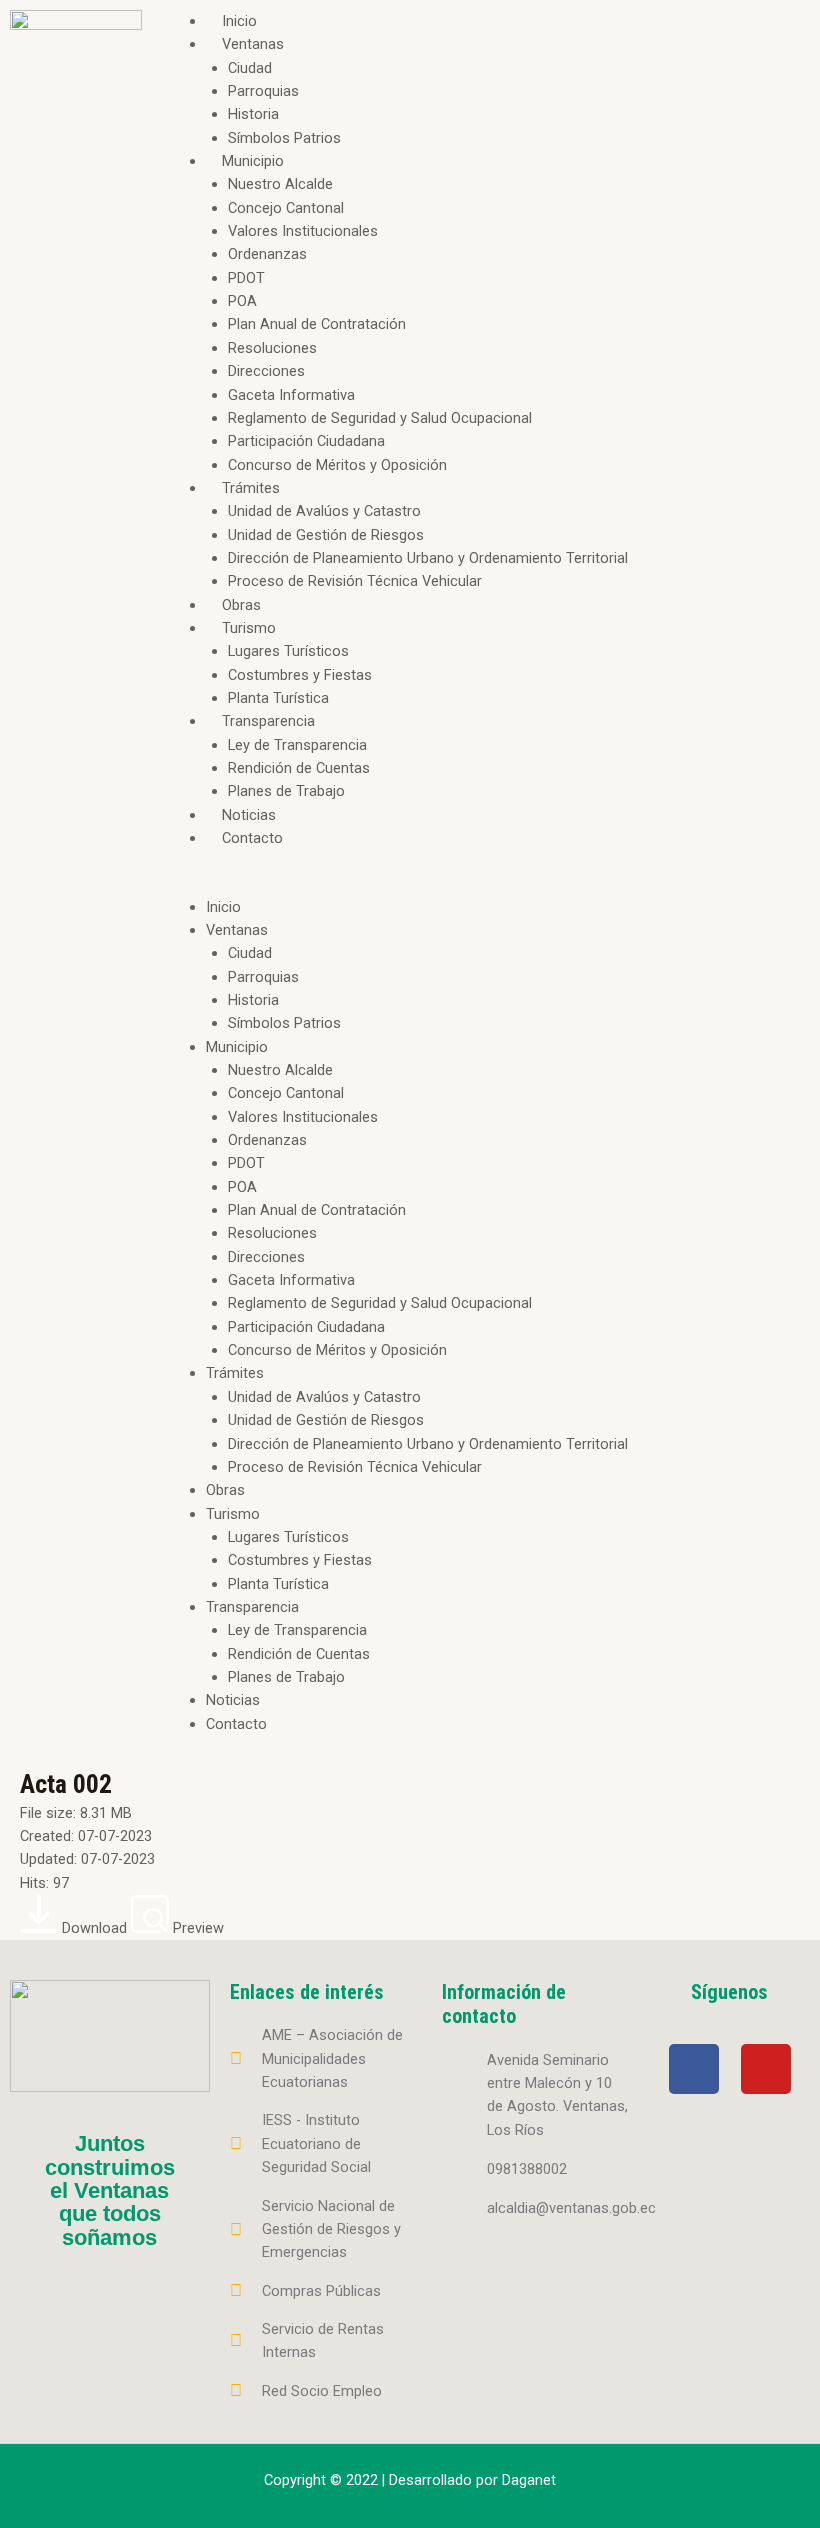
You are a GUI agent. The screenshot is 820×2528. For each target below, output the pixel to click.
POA (242, 301)
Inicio (239, 21)
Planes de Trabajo (286, 791)
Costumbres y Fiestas (300, 675)
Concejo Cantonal (286, 208)
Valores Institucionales (303, 231)
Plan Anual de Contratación (317, 324)
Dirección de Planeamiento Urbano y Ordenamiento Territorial (428, 558)
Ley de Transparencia (297, 745)
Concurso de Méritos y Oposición (337, 465)
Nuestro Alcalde (280, 184)
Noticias (249, 815)
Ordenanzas (267, 254)
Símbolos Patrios (284, 138)
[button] (486, 883)
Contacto (252, 838)
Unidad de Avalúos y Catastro (324, 511)
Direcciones (266, 371)
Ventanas (253, 44)
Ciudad (250, 68)
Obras (241, 605)
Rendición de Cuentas (299, 768)
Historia (253, 114)
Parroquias (263, 91)
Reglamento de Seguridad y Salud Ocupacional (380, 418)
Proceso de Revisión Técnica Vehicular (355, 581)
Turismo (249, 628)
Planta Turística (278, 698)
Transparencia (268, 721)
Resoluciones (272, 348)
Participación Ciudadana (306, 441)
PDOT (246, 278)
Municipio (253, 161)
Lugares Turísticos (288, 651)
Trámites (251, 488)
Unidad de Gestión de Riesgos (326, 535)
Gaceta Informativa (291, 395)
